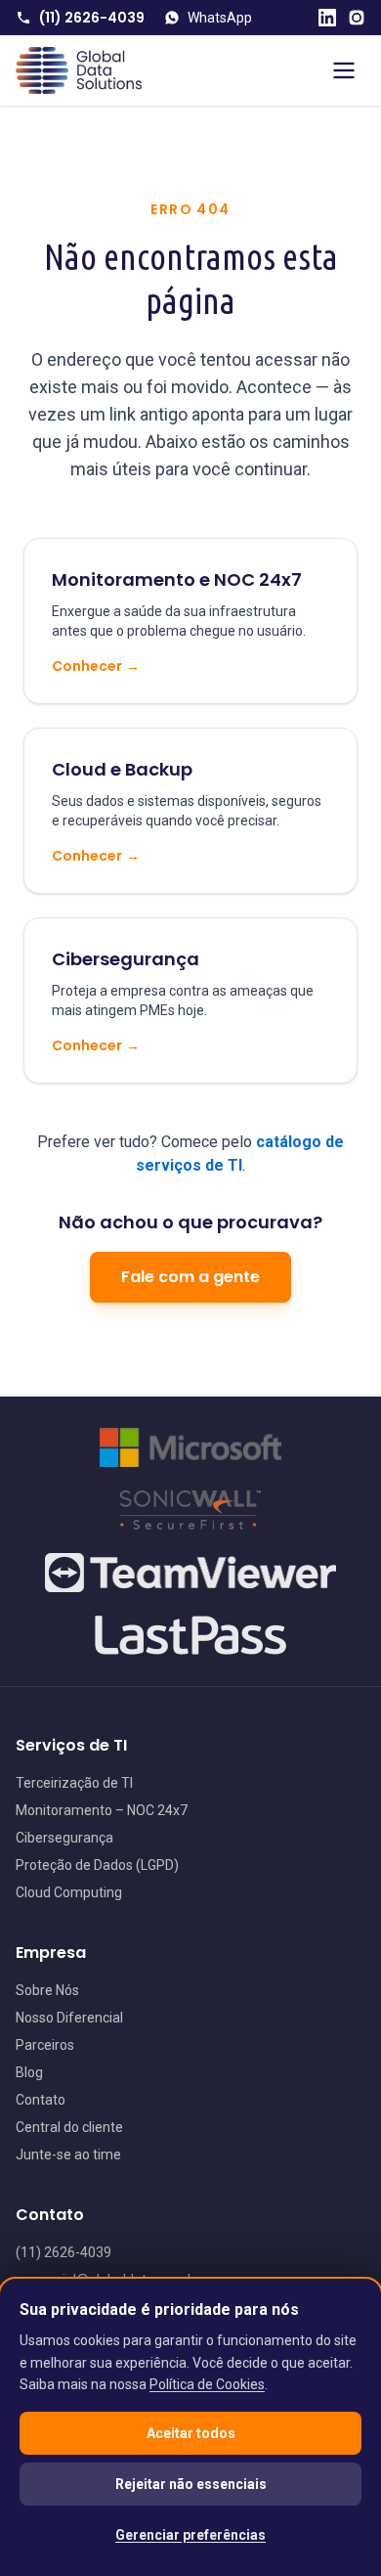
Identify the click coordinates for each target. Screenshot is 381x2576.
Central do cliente (69, 2127)
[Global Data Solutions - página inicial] (79, 70)
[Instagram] (357, 18)
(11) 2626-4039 (92, 18)
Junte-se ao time (68, 2154)
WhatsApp (220, 18)
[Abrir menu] (344, 70)
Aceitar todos (191, 2433)
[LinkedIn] (327, 18)
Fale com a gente (190, 1277)
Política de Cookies (207, 2384)
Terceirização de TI (74, 1783)
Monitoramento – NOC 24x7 (102, 1810)
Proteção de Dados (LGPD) (97, 1865)
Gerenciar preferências (190, 2535)
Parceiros (45, 2045)
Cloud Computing (69, 1892)
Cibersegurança (64, 1838)
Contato (41, 2100)
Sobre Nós (47, 1990)
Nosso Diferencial (69, 2018)
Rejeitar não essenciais (191, 2484)
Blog (29, 2072)
